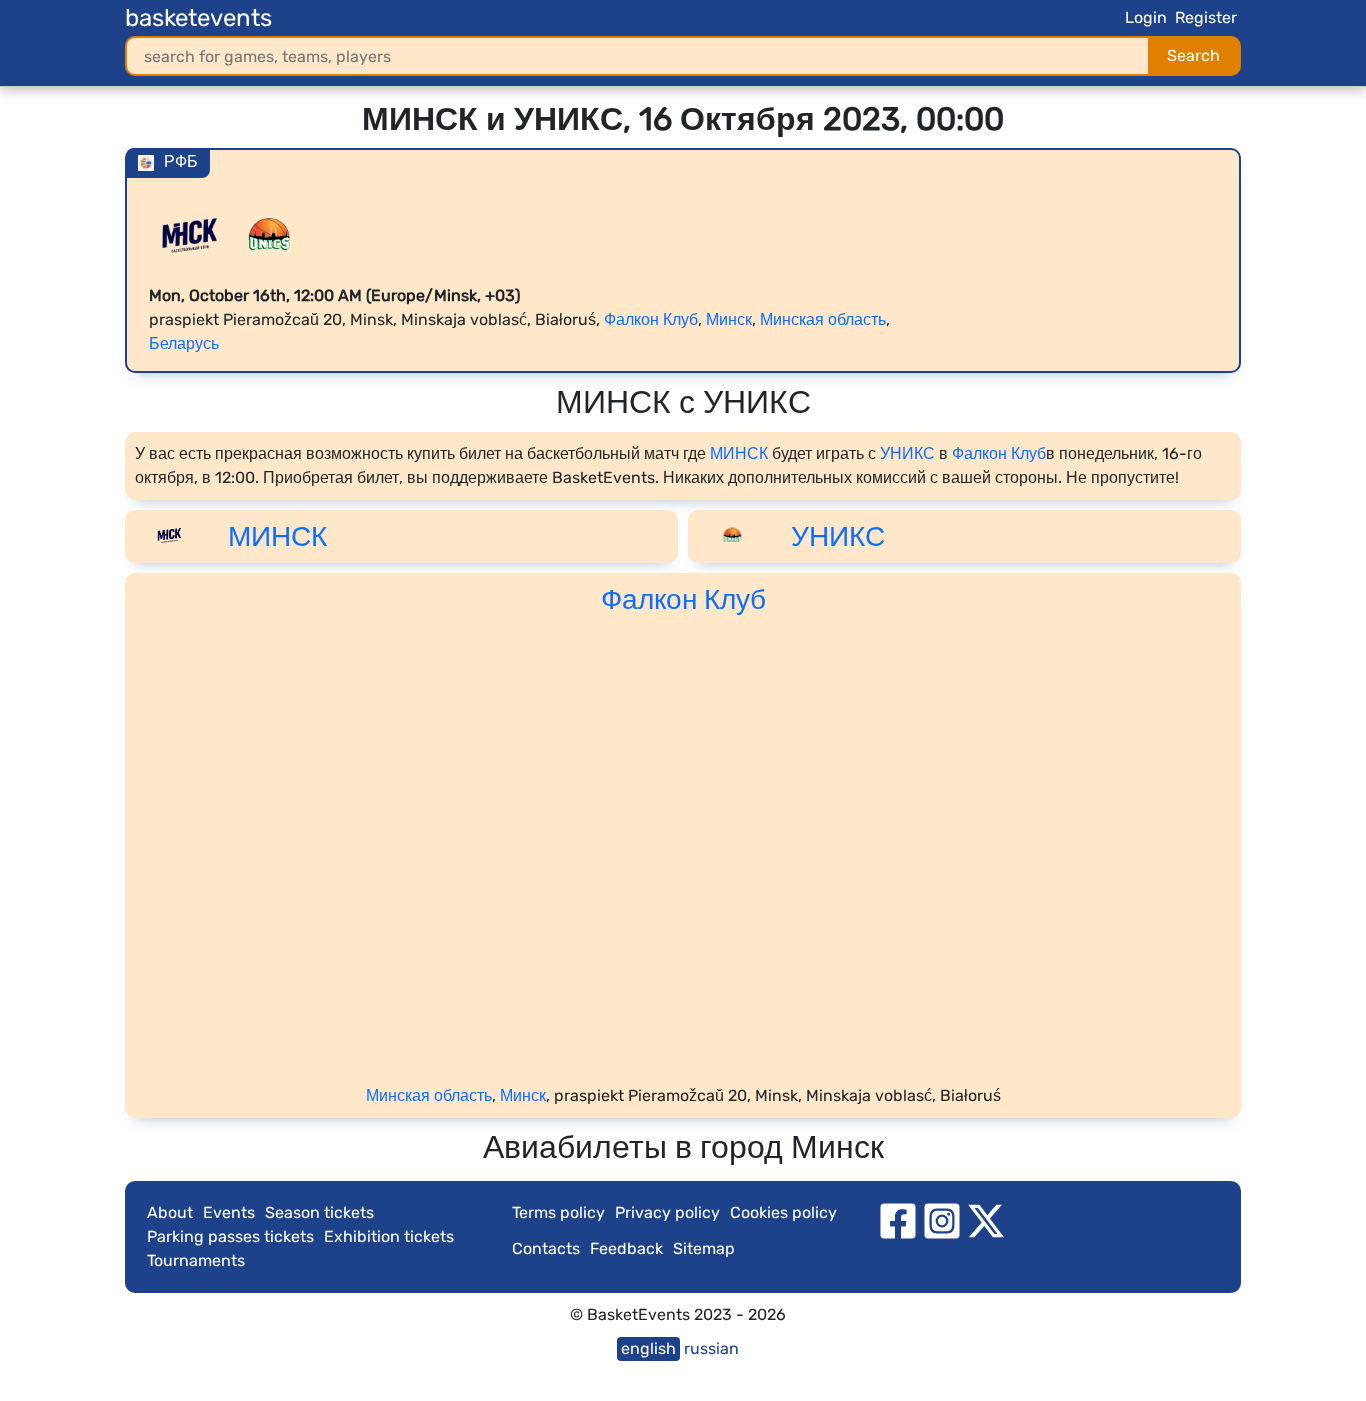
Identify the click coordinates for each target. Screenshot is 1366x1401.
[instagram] (942, 1220)
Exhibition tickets (389, 1236)
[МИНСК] (189, 234)
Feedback (626, 1248)
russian (711, 1348)
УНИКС (907, 453)
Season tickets (319, 1212)
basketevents (198, 18)
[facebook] (898, 1220)
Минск (729, 319)
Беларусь (184, 343)
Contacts (546, 1248)
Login (1146, 17)
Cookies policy (783, 1212)
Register (1206, 17)
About (170, 1212)
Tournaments (196, 1260)
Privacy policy (667, 1212)
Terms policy (558, 1212)
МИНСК (739, 453)
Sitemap (704, 1248)
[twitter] (986, 1220)
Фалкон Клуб (651, 319)
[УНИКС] (269, 234)
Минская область (823, 319)
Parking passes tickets (230, 1236)
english (648, 1348)
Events (229, 1212)
